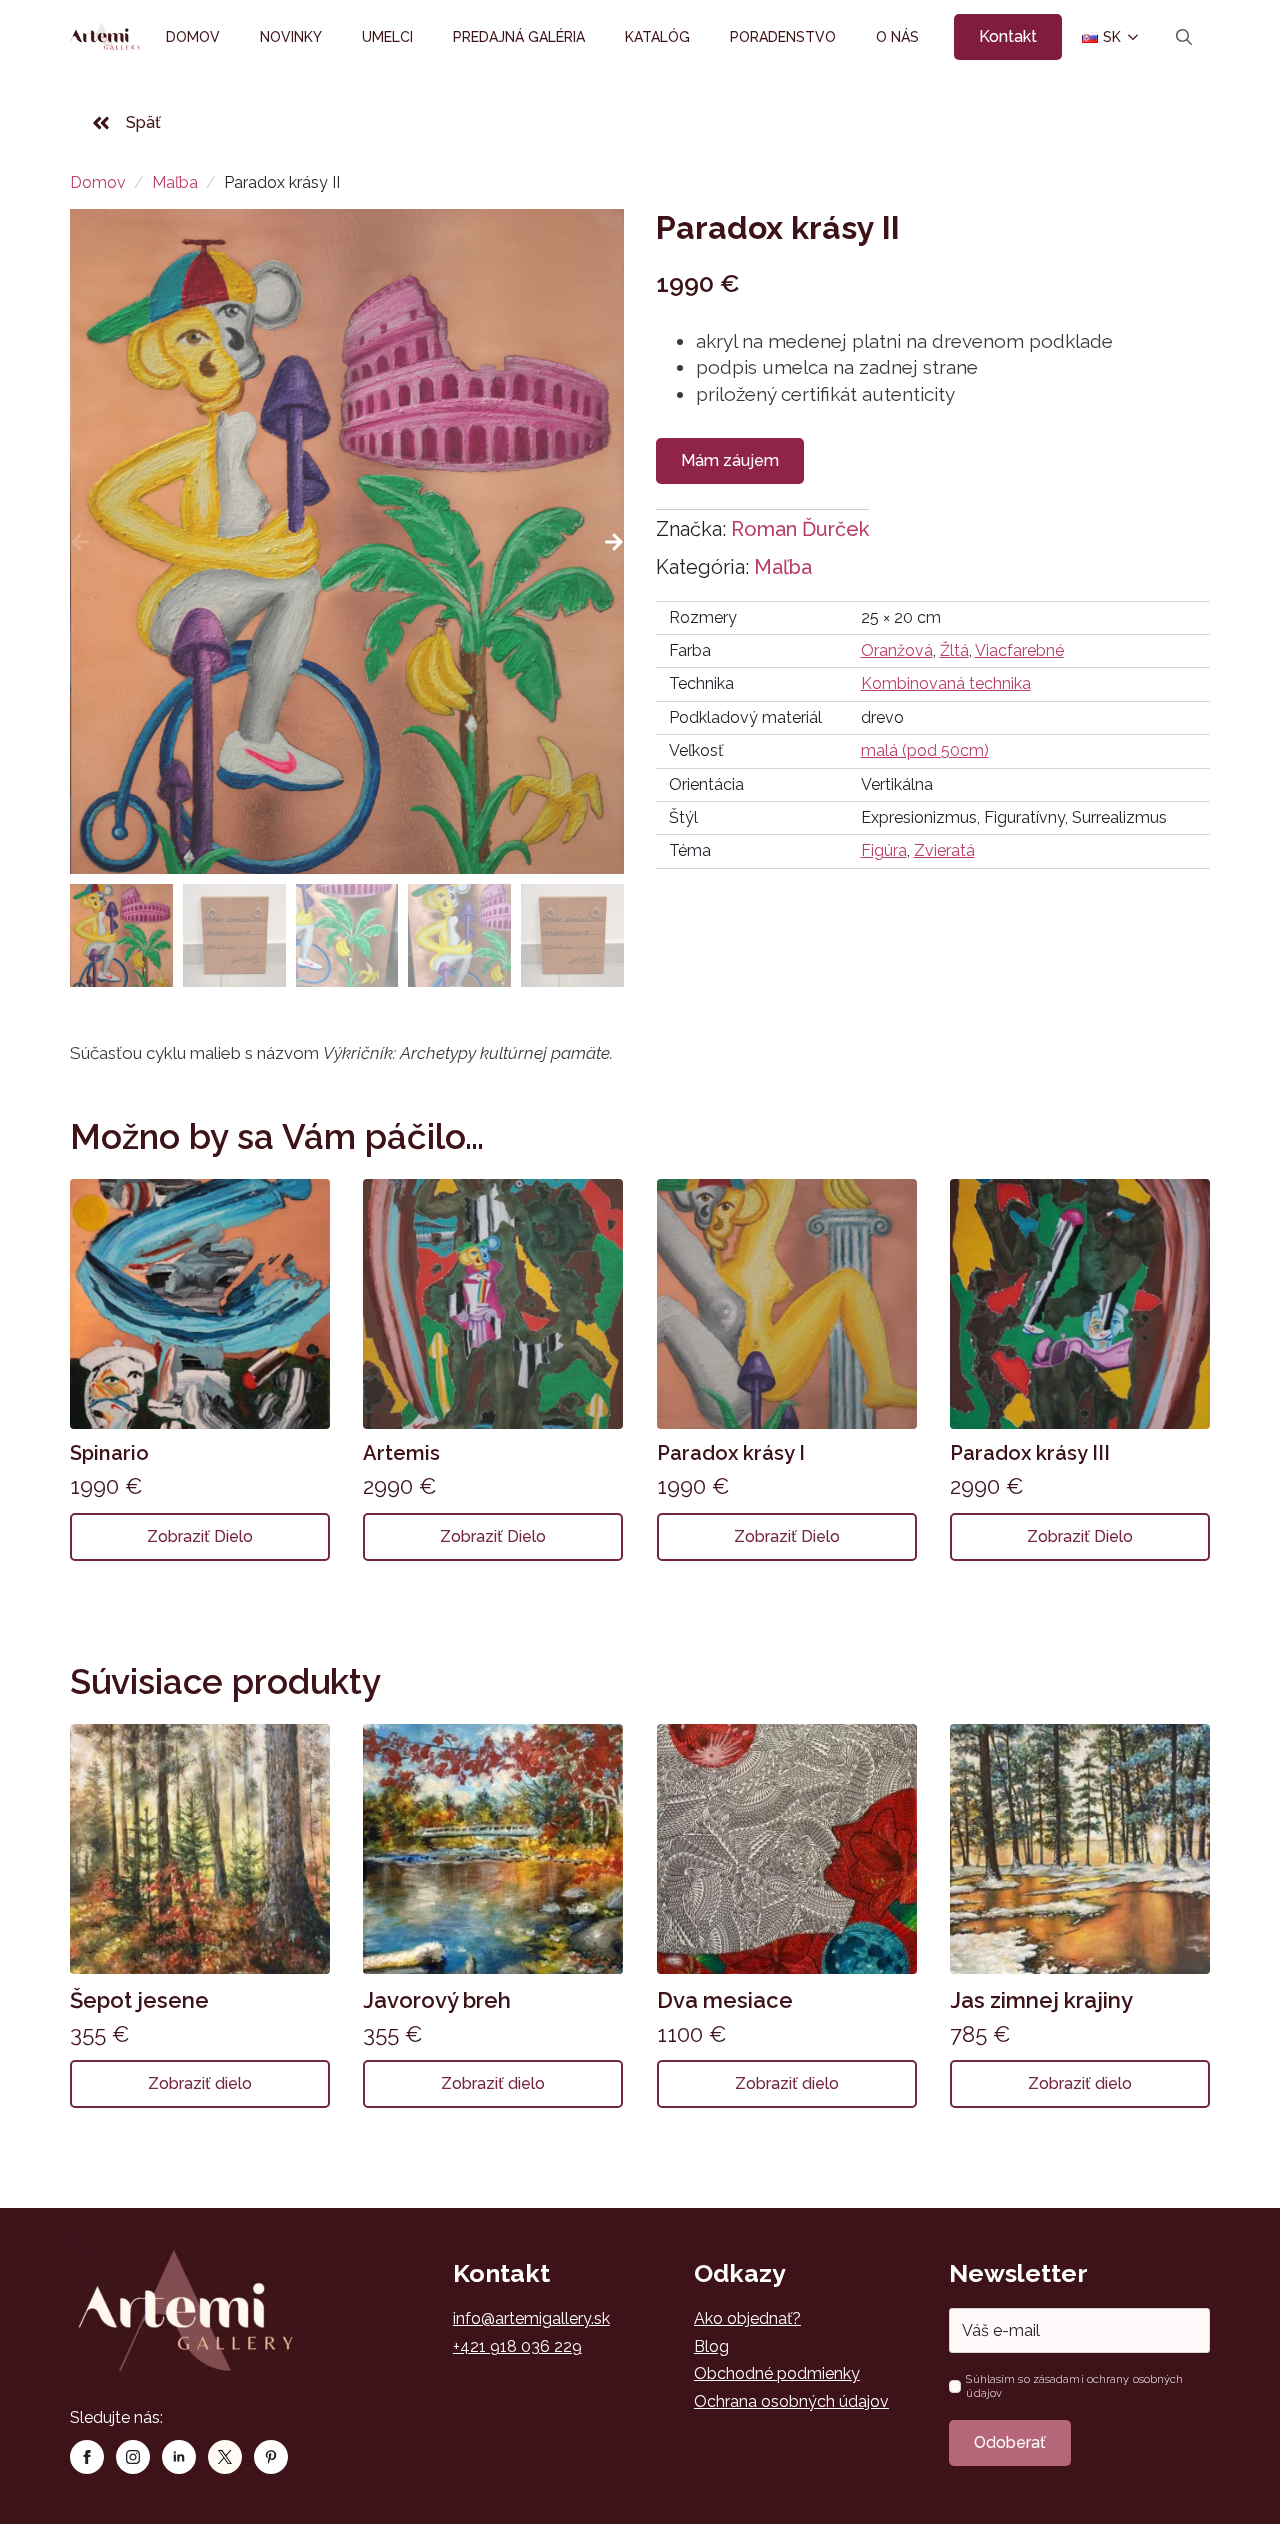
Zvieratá (944, 850)
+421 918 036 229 (517, 2346)
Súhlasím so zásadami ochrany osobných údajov (1074, 2386)
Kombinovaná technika (946, 683)
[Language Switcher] (1131, 37)
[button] (614, 542)
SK (1104, 37)
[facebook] (87, 2457)
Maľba (175, 182)
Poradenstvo (783, 37)
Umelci (387, 37)
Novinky (291, 37)
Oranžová (897, 650)
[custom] (225, 2457)
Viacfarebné (1019, 650)
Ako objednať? (747, 2318)
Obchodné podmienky (777, 2373)
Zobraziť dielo (200, 1536)
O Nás (897, 37)
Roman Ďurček (800, 529)
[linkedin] (179, 2457)
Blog (711, 2346)
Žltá (954, 650)
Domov (193, 37)
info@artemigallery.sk (531, 2318)
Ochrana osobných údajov (791, 2401)
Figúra (884, 850)
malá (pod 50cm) (925, 750)
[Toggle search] (1184, 37)
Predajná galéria (519, 37)
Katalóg (657, 37)
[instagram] (133, 2457)
